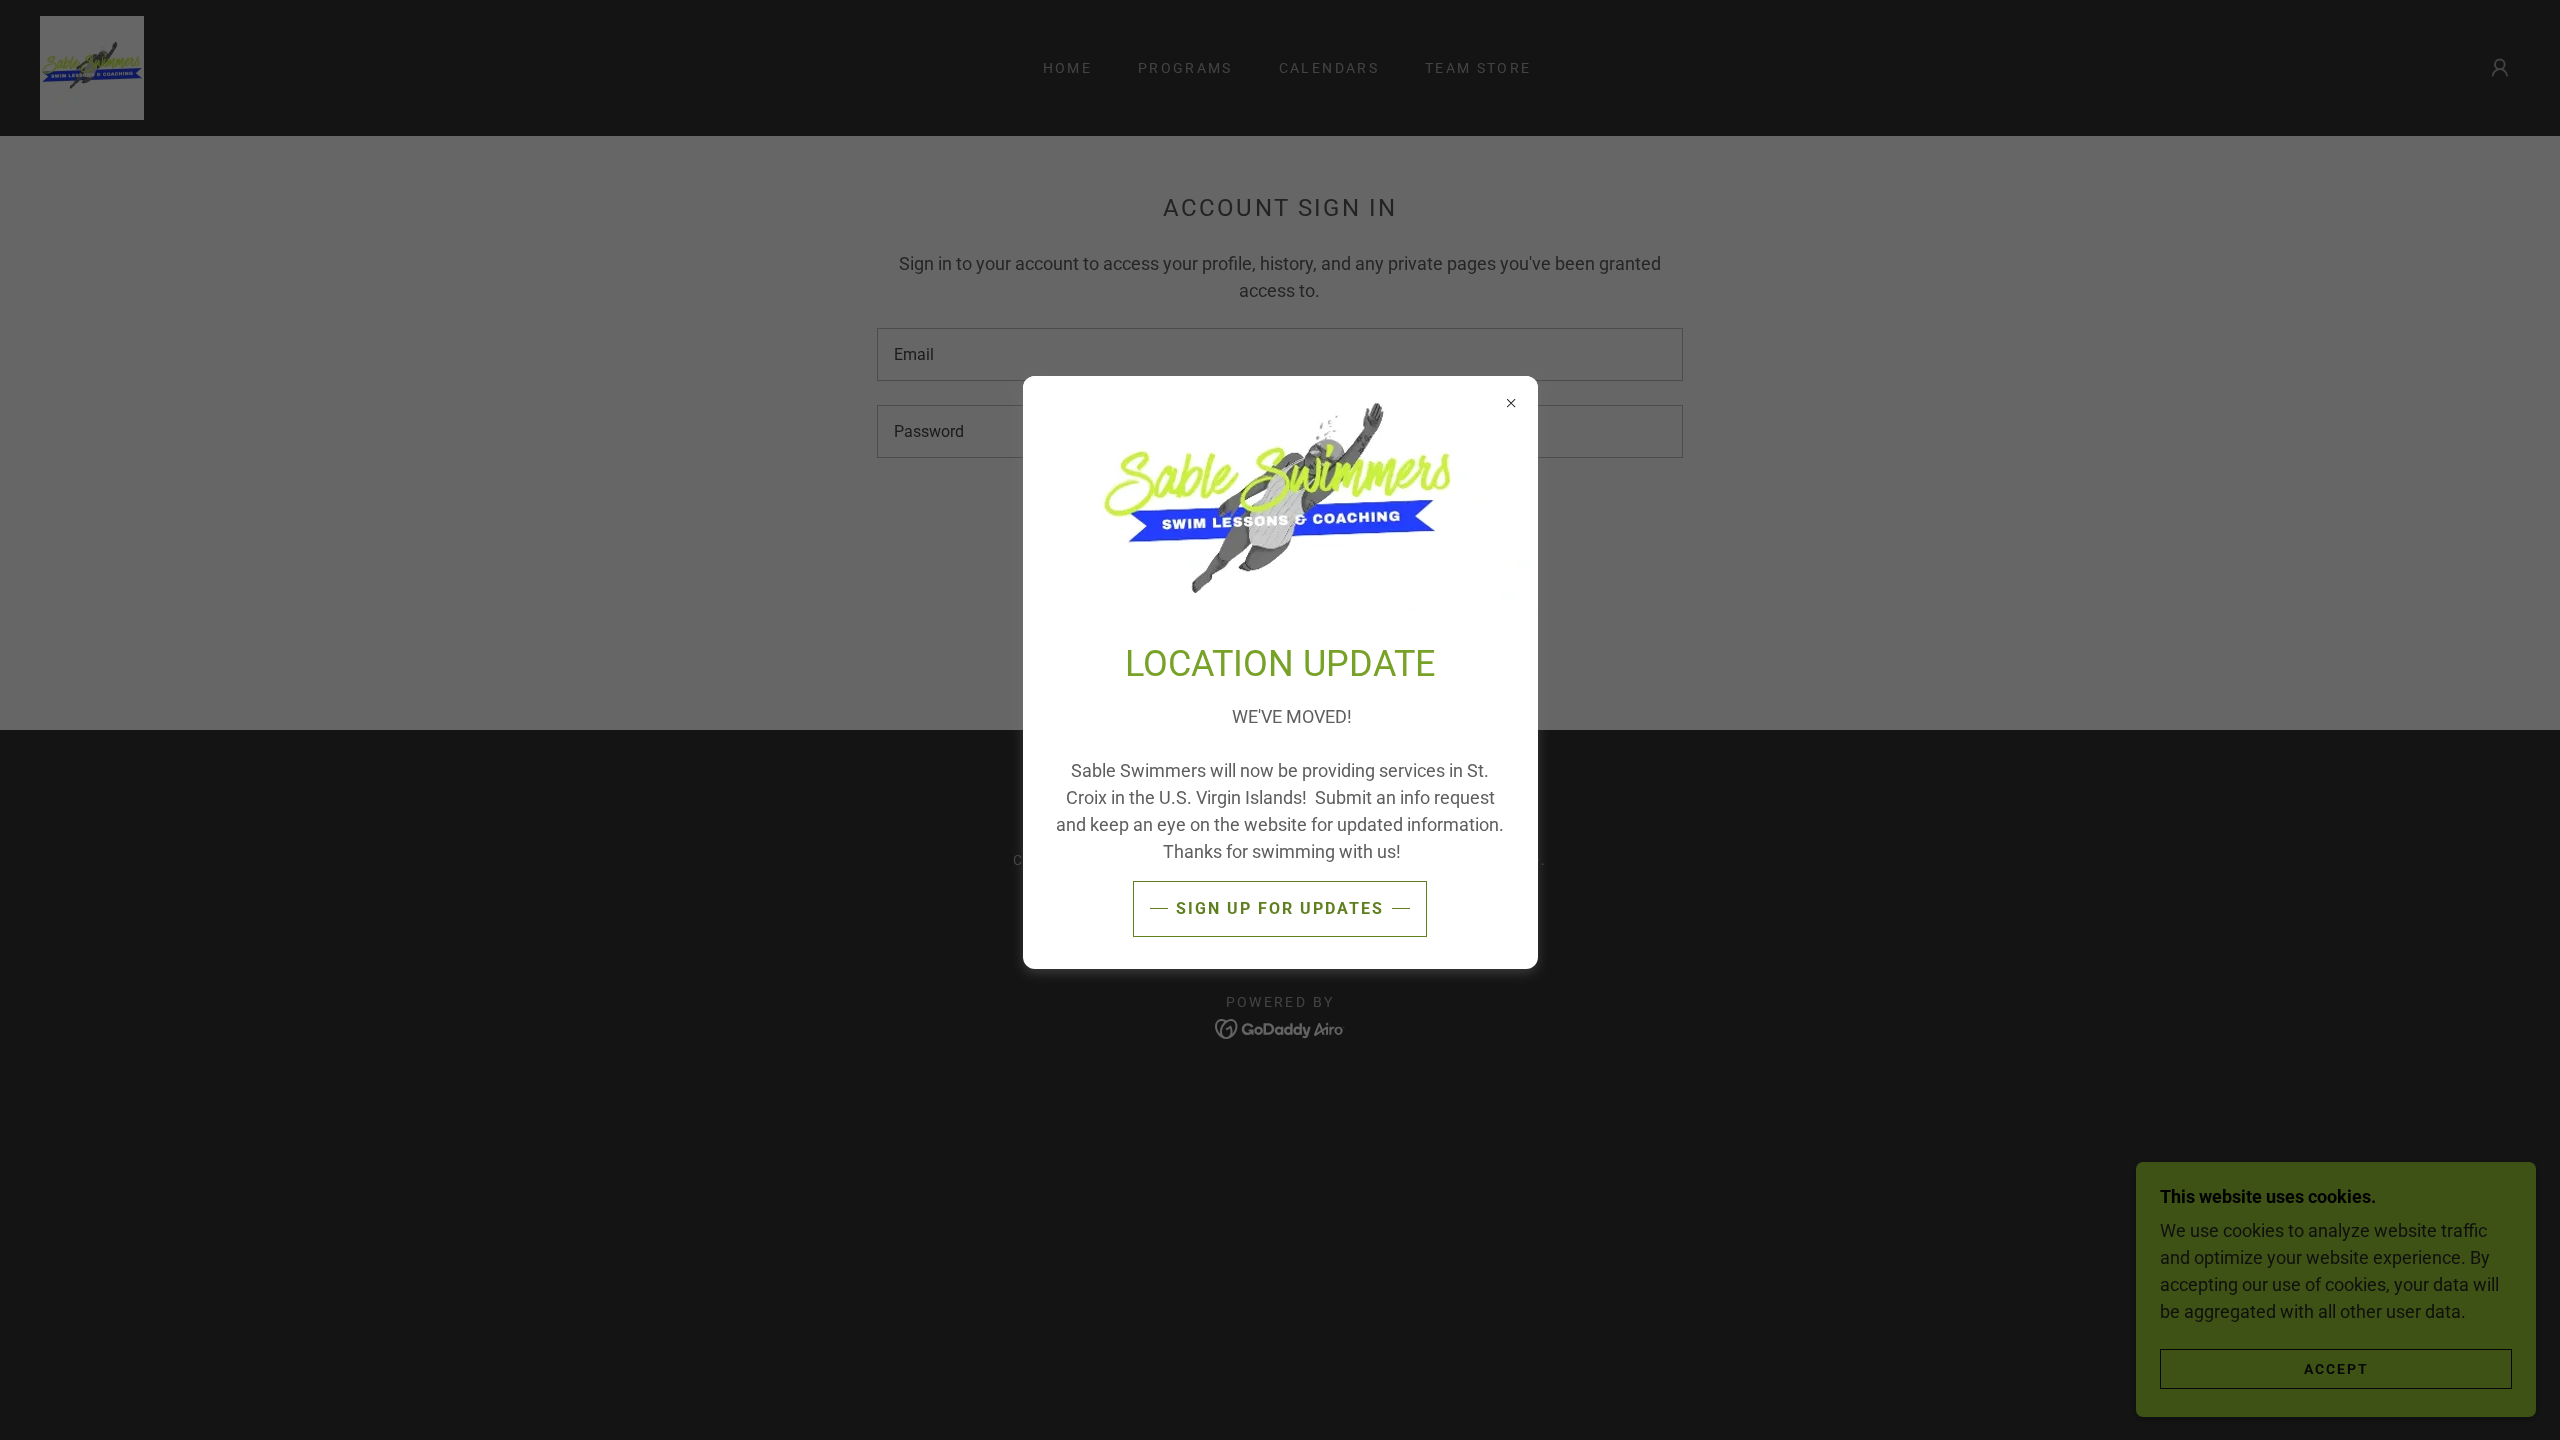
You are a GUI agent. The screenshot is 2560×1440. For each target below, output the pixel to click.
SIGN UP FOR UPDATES (1280, 908)
